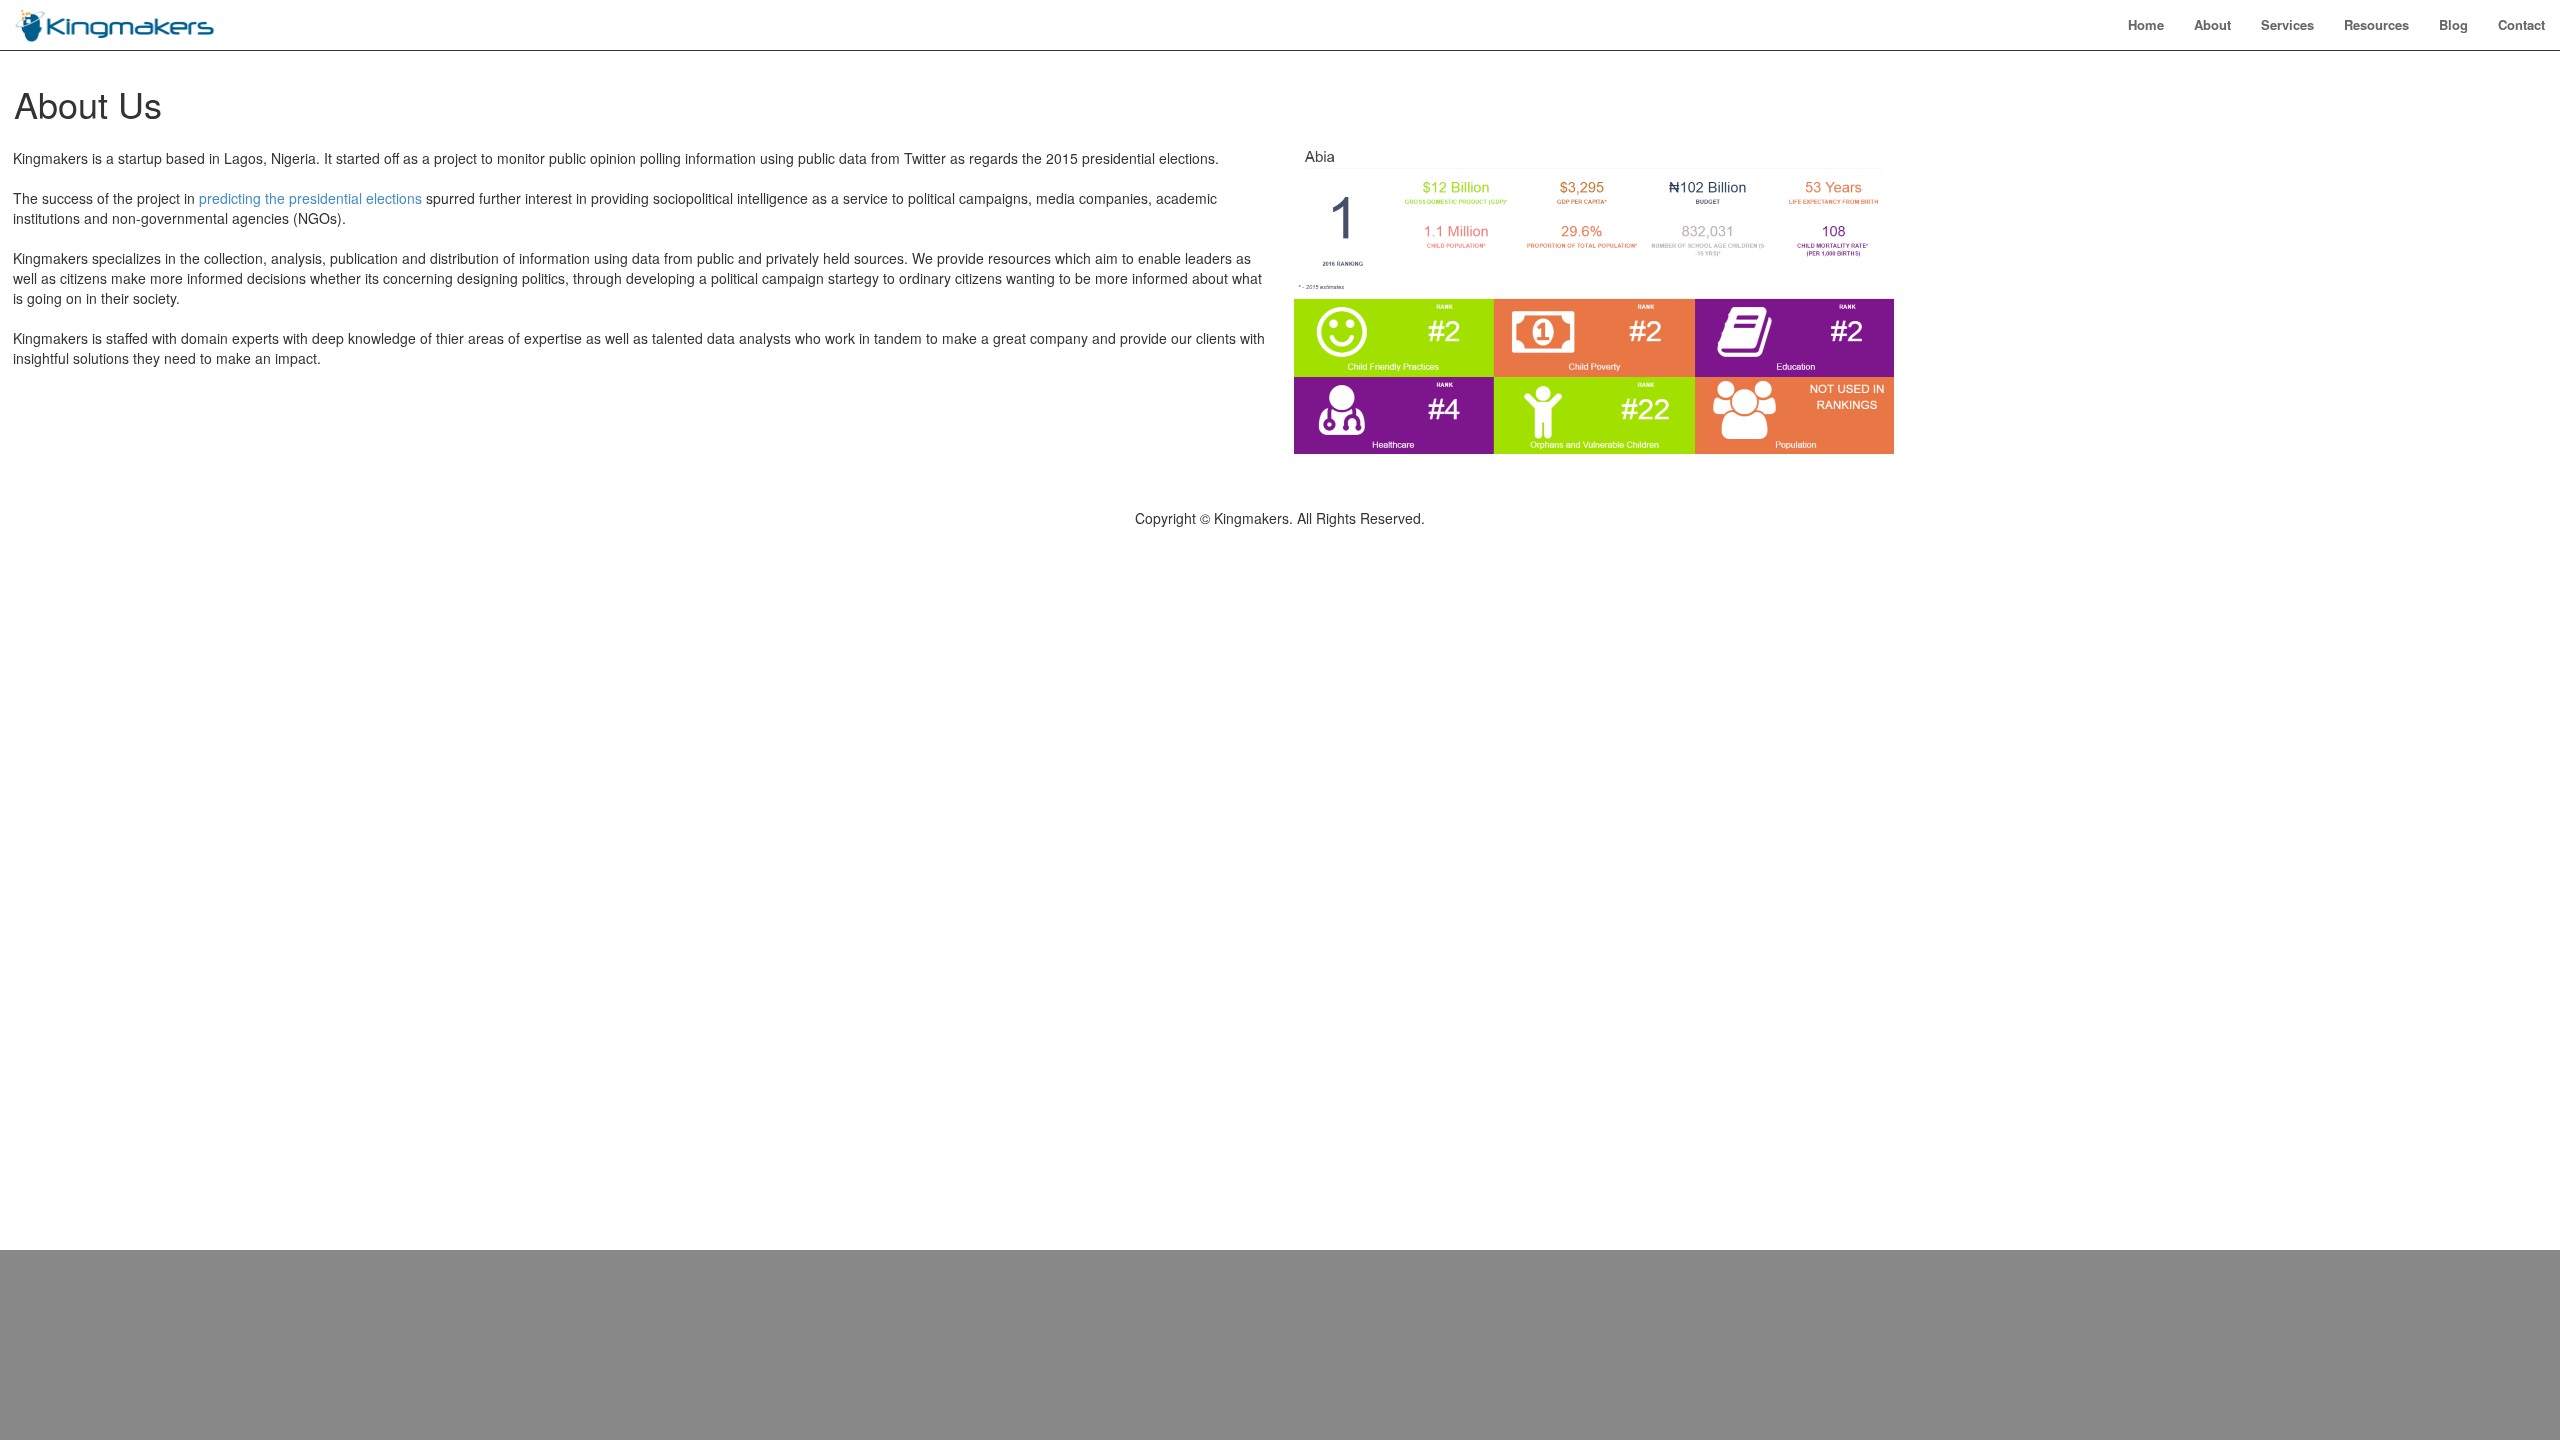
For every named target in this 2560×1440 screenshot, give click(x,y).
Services (2287, 24)
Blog (2453, 24)
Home (2146, 24)
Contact (2521, 24)
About (2212, 24)
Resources (2376, 24)
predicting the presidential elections (310, 198)
